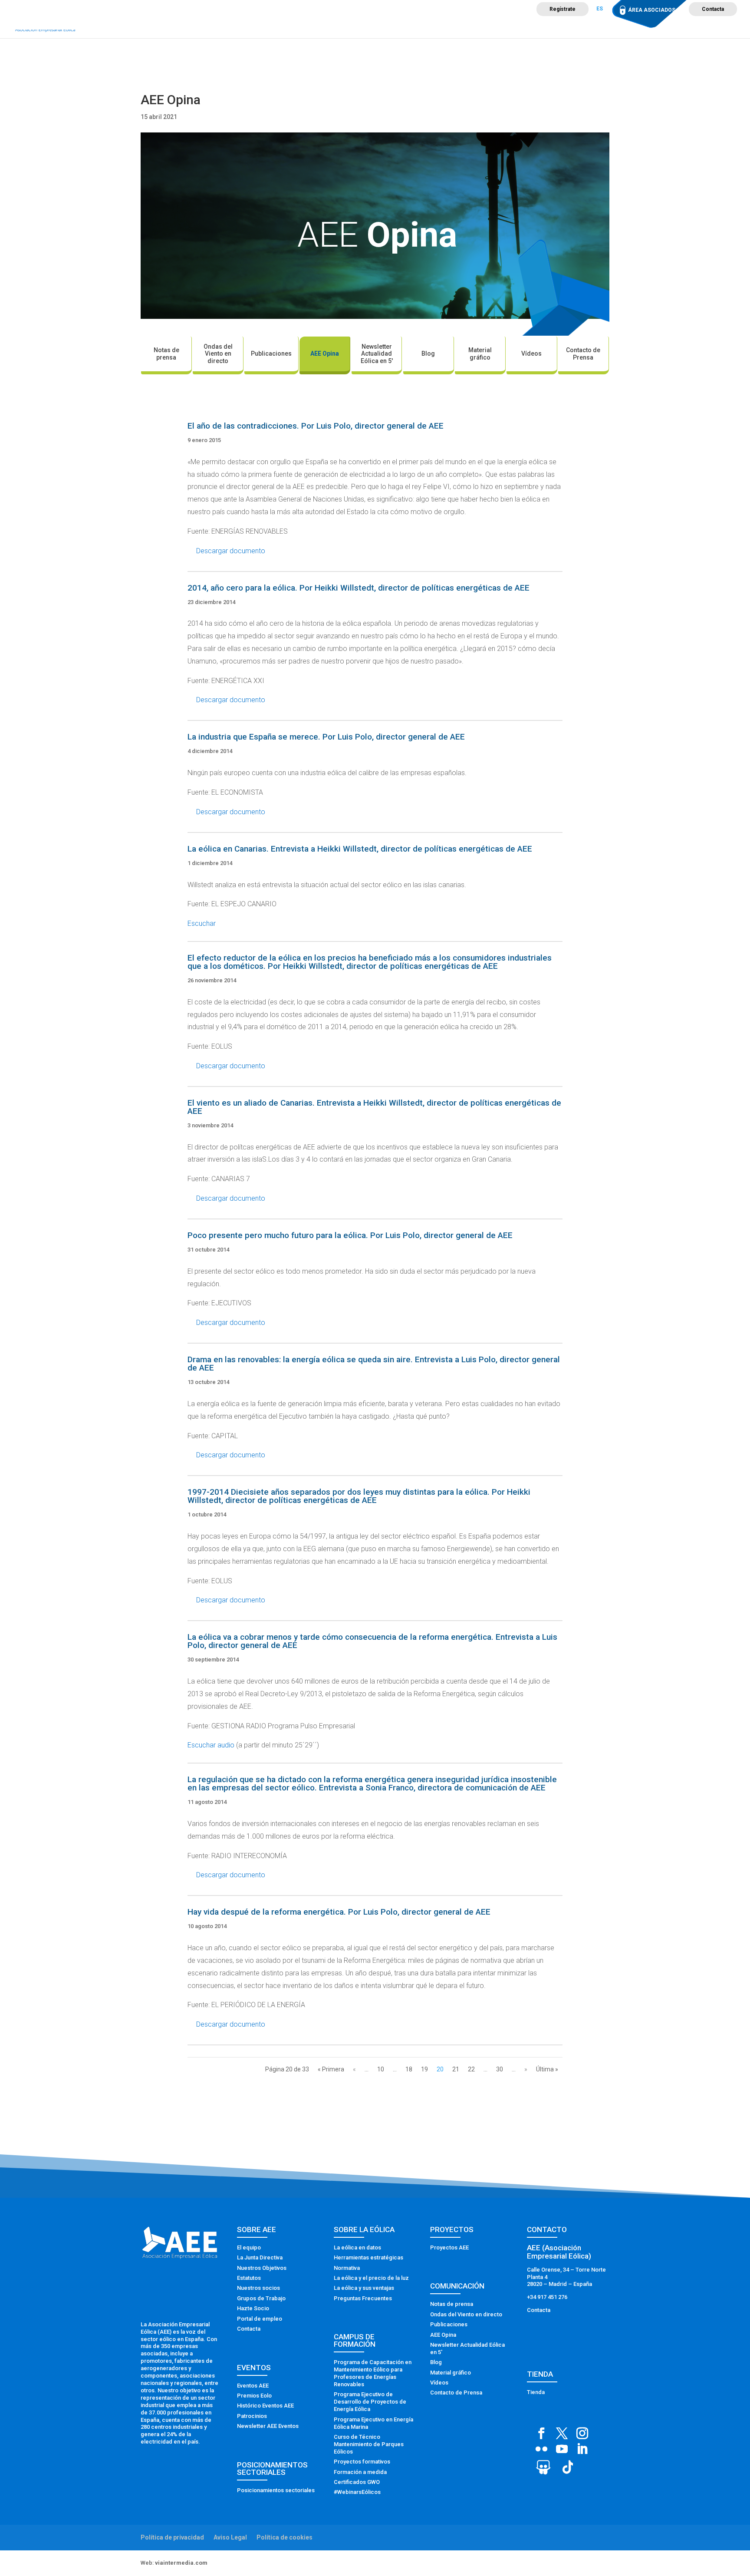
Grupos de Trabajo (261, 2298)
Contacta (713, 9)
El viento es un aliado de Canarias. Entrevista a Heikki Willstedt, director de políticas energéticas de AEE (374, 1107)
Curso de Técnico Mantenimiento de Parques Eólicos (369, 2444)
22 (471, 2069)
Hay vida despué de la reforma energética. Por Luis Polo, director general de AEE (339, 1912)
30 (500, 2069)
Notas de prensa (166, 354)
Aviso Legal (230, 2537)
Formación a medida (360, 2472)
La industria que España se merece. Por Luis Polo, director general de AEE (326, 737)
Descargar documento (231, 551)
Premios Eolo (254, 2396)
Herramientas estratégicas (368, 2257)
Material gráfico (480, 354)
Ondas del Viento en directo (218, 354)
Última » (547, 2069)
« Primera (331, 2069)
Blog (428, 353)
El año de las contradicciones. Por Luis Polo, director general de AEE (316, 426)
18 (409, 2069)
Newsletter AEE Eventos (268, 2426)
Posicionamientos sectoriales (276, 2490)
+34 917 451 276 (547, 2297)
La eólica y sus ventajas (364, 2288)
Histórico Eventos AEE (265, 2406)
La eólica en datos (357, 2247)
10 (381, 2069)
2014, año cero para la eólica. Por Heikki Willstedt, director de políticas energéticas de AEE (359, 588)
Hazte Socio (253, 2308)
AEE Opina (325, 353)
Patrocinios (252, 2416)
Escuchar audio (211, 1745)
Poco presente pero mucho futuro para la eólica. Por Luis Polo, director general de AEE (350, 1235)
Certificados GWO (357, 2482)
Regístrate (562, 9)
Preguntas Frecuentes (363, 2298)
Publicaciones (271, 353)
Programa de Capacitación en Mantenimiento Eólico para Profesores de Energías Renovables (373, 2373)
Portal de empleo (260, 2319)
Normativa (347, 2268)
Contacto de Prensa (583, 354)
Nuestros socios (258, 2288)
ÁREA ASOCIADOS (652, 10)
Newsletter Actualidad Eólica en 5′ (377, 354)
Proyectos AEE (449, 2247)
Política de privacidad (172, 2537)
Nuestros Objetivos (262, 2268)
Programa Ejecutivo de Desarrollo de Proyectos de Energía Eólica (370, 2402)
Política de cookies (285, 2537)
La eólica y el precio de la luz (371, 2278)
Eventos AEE (253, 2386)
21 (456, 2069)
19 (424, 2069)
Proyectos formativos (362, 2462)
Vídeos (531, 353)
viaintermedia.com (181, 2563)
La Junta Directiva (260, 2257)
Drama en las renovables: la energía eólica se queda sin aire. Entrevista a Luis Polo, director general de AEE (374, 1364)
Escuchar (202, 923)
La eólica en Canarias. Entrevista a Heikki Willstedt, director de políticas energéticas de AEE (360, 849)
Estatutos (249, 2278)
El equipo (249, 2247)
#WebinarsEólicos (357, 2492)
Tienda (536, 2392)
